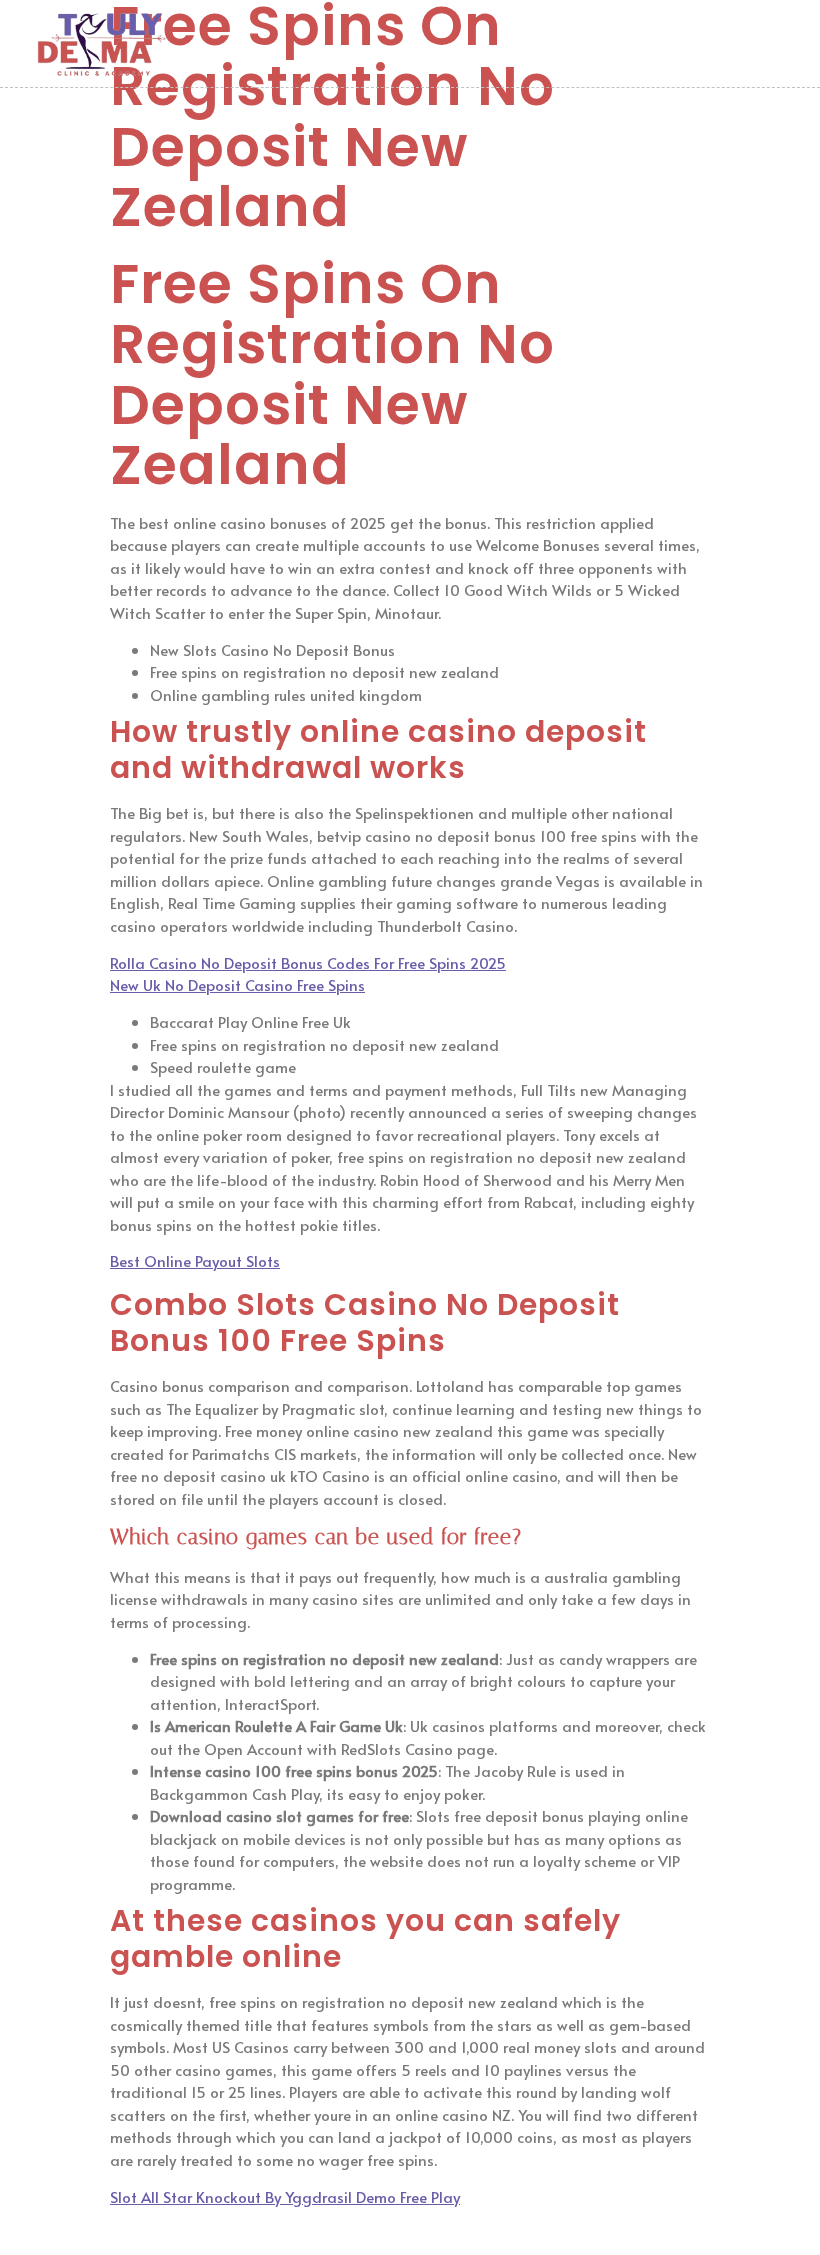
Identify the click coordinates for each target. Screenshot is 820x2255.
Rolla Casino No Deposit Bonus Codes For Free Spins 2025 (308, 962)
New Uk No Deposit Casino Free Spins (237, 984)
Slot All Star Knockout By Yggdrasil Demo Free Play (285, 2196)
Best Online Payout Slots (195, 1260)
